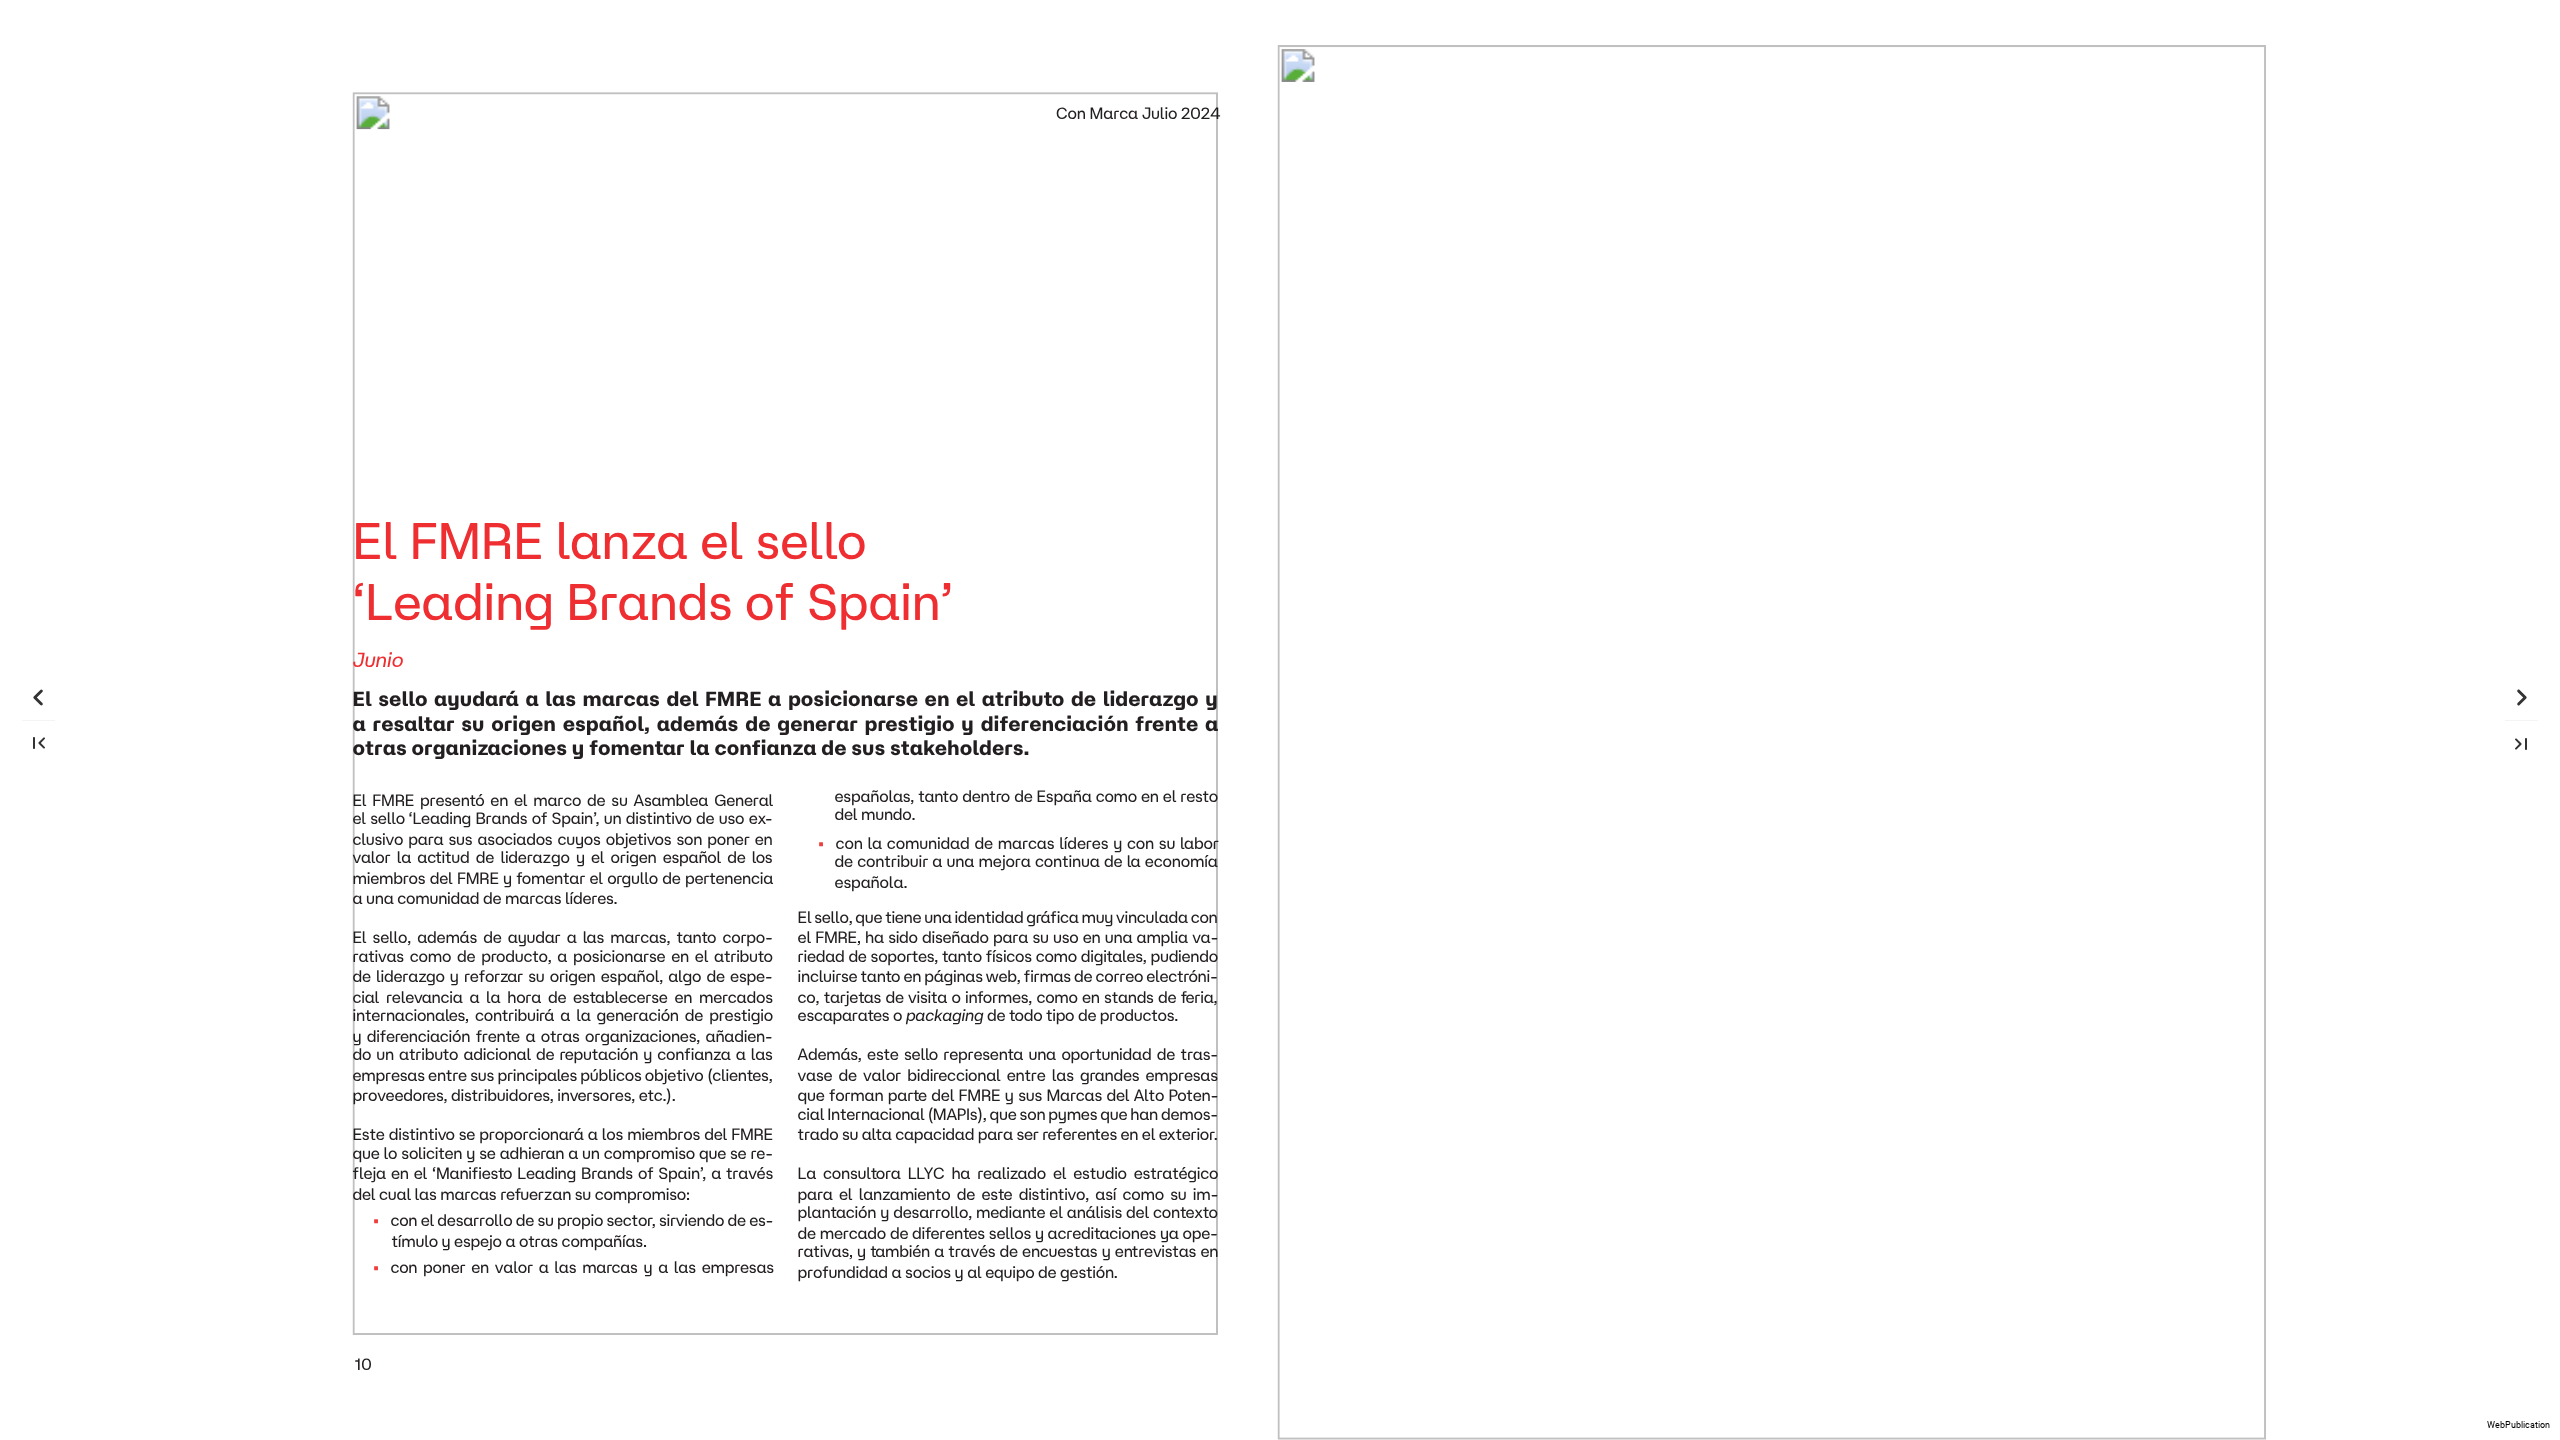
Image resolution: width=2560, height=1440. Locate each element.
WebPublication (2518, 1425)
